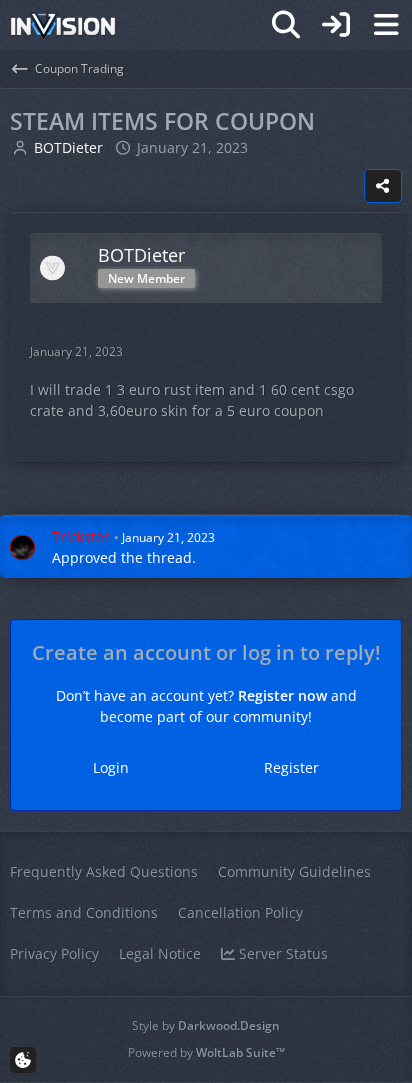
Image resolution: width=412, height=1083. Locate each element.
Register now (282, 695)
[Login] (336, 25)
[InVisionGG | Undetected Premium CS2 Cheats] (63, 25)
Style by (206, 1025)
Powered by (206, 1052)
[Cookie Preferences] (23, 1060)
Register (291, 767)
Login (111, 767)
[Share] (383, 186)
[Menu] (386, 25)
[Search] (286, 25)
